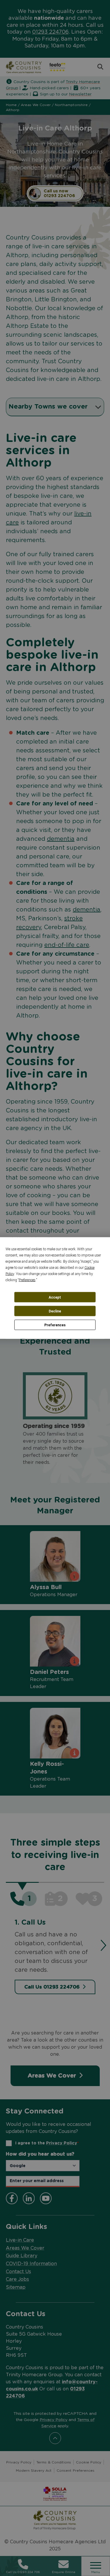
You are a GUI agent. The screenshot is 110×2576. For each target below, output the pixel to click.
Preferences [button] (27, 1280)
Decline (55, 1311)
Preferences (55, 1325)
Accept (55, 1297)
